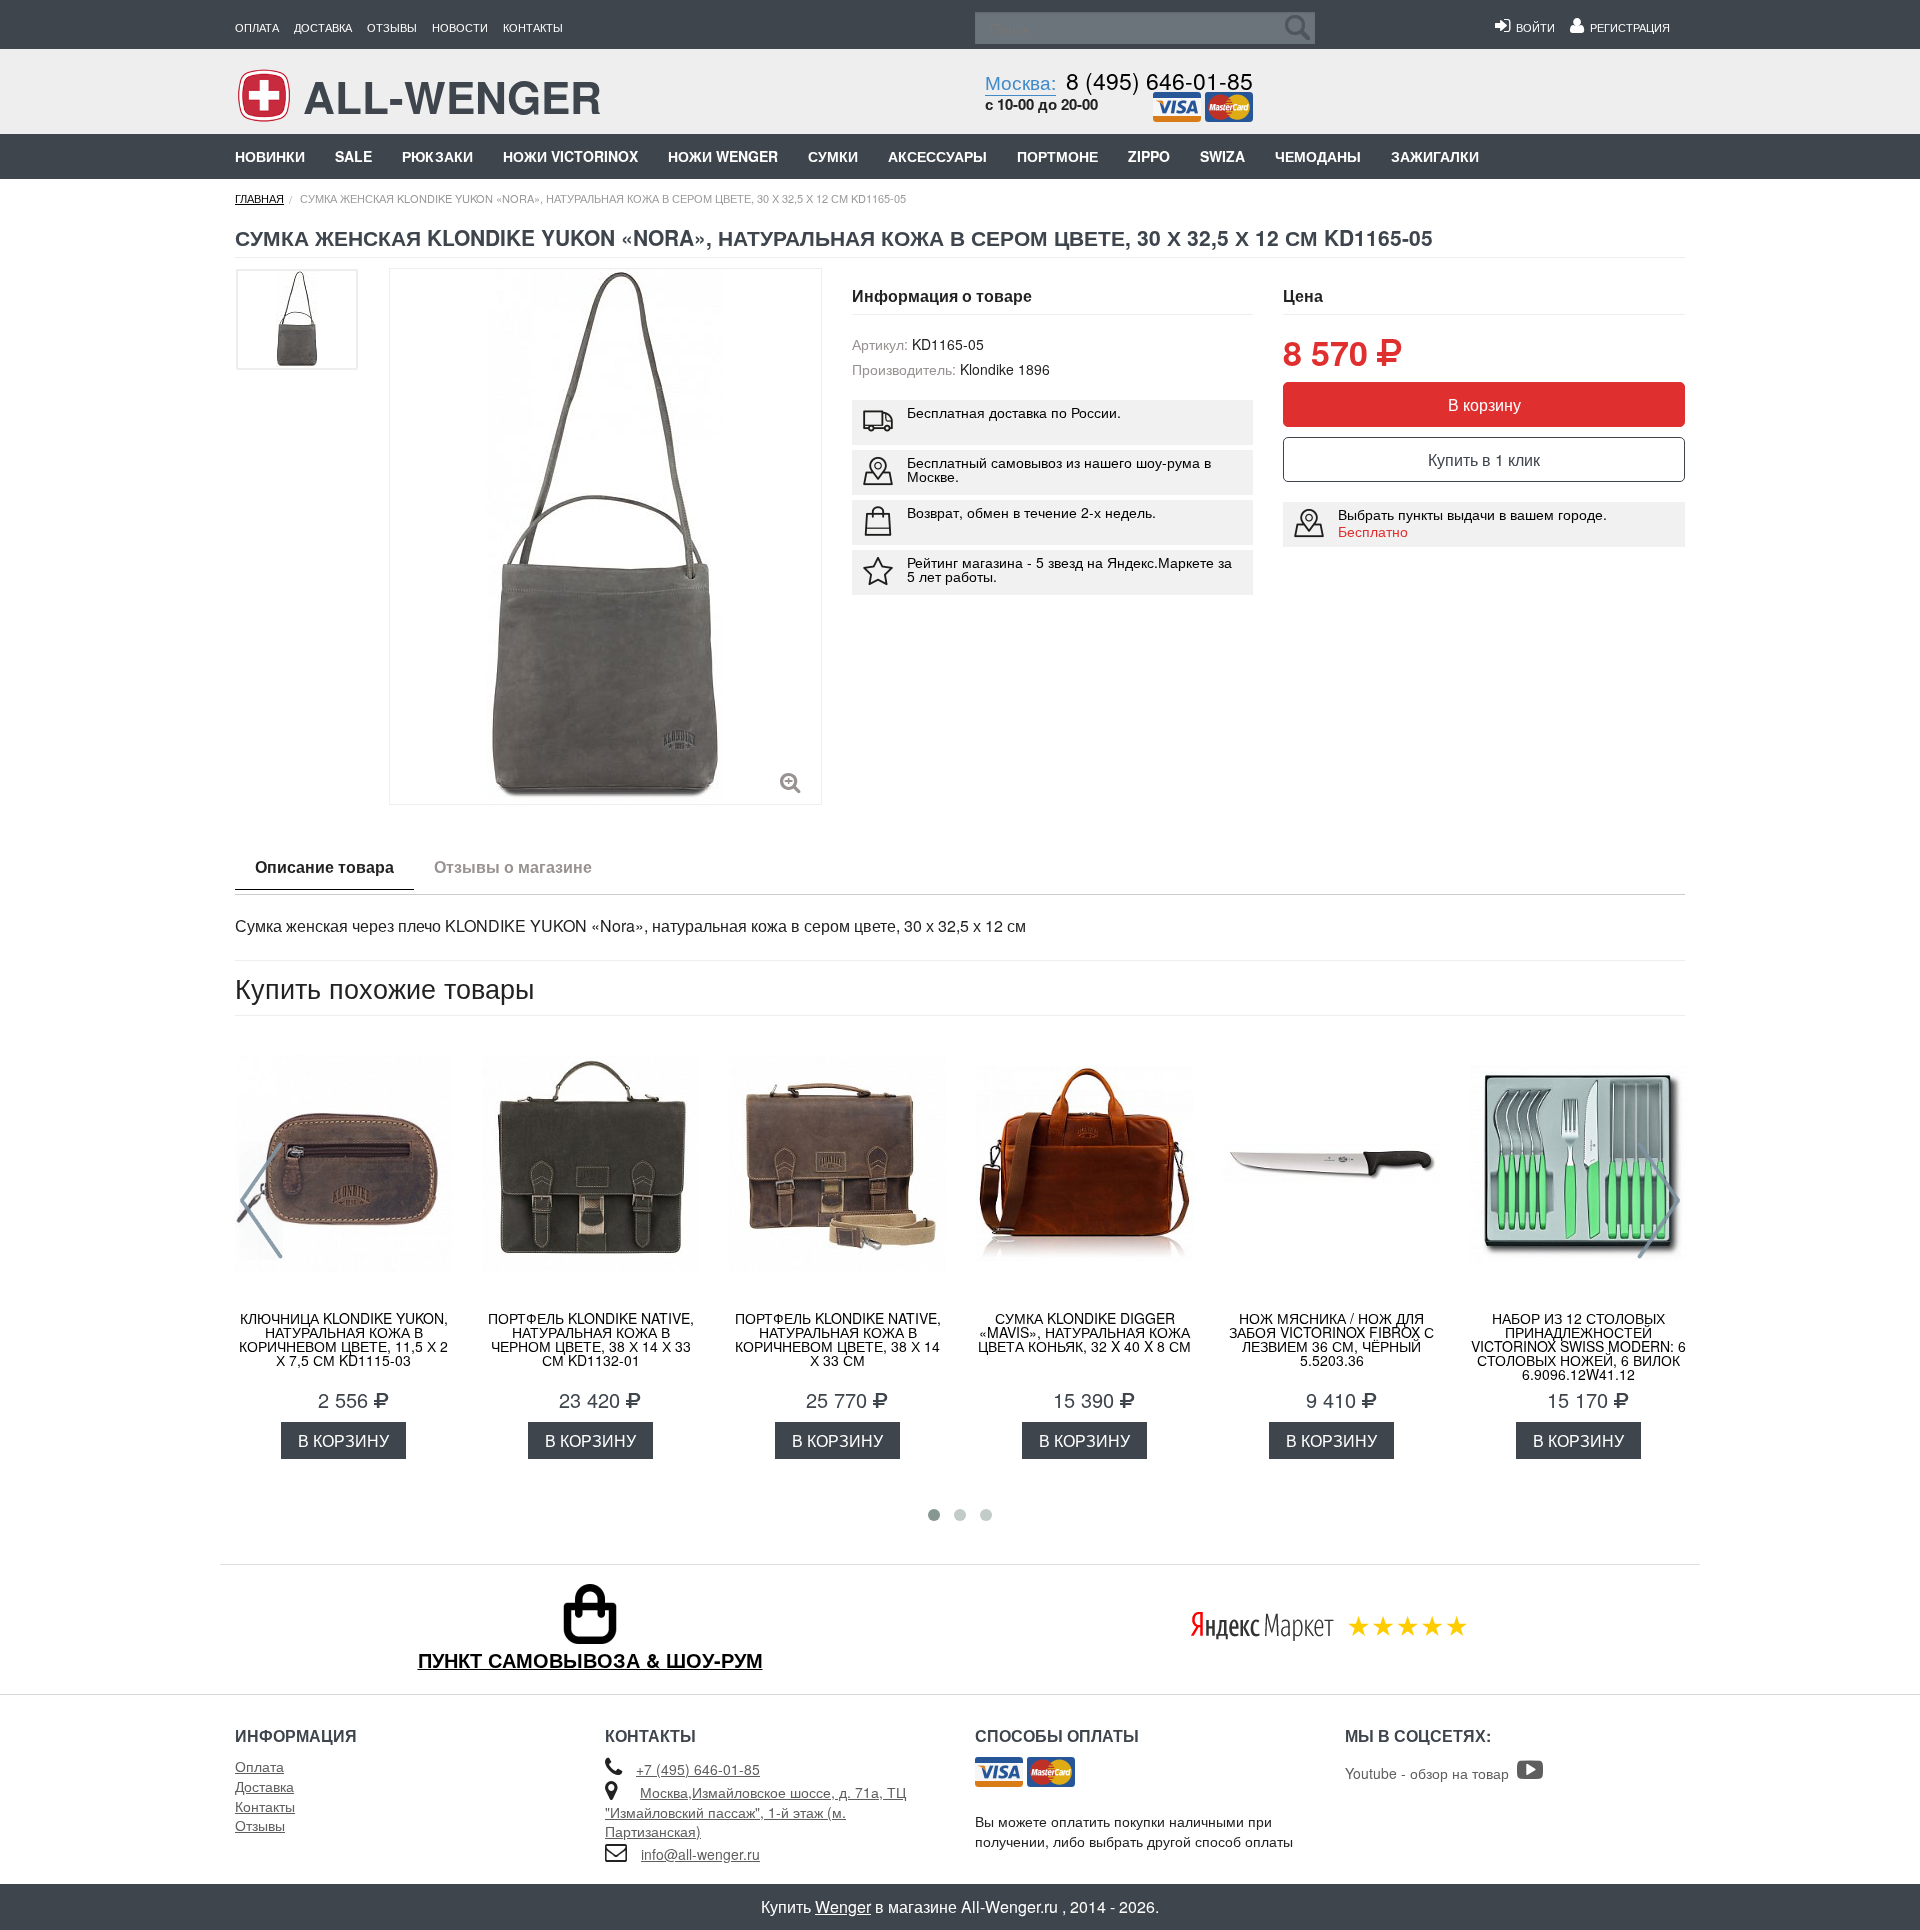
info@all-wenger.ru (700, 1854)
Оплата (257, 27)
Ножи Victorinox (570, 156)
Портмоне (1057, 156)
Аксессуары (937, 156)
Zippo (1149, 156)
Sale (353, 156)
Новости (460, 27)
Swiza (1222, 156)
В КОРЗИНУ (343, 1440)
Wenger (843, 1906)
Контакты (533, 27)
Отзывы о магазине (513, 866)
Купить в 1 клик (1484, 459)
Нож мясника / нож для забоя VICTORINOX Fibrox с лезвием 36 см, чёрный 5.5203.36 (1331, 1339)
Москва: (1020, 81)
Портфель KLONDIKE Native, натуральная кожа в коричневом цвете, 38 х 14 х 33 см (838, 1339)
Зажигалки (1435, 156)
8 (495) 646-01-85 (1159, 80)
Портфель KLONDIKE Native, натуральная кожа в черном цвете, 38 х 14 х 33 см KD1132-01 (591, 1339)
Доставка (323, 27)
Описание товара (324, 866)
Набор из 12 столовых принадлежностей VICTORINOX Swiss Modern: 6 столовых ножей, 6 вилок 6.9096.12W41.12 (1578, 1346)
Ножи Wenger (723, 156)
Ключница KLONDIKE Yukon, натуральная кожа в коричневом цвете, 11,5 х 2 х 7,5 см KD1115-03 (343, 1339)
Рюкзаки (437, 156)
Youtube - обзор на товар (1431, 1773)
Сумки (833, 156)
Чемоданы (1318, 156)
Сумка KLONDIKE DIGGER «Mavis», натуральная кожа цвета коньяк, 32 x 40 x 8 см (1084, 1332)
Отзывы (392, 27)
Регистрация (1627, 27)
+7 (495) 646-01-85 (698, 1769)
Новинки (270, 156)
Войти (1532, 27)
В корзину (1484, 404)
